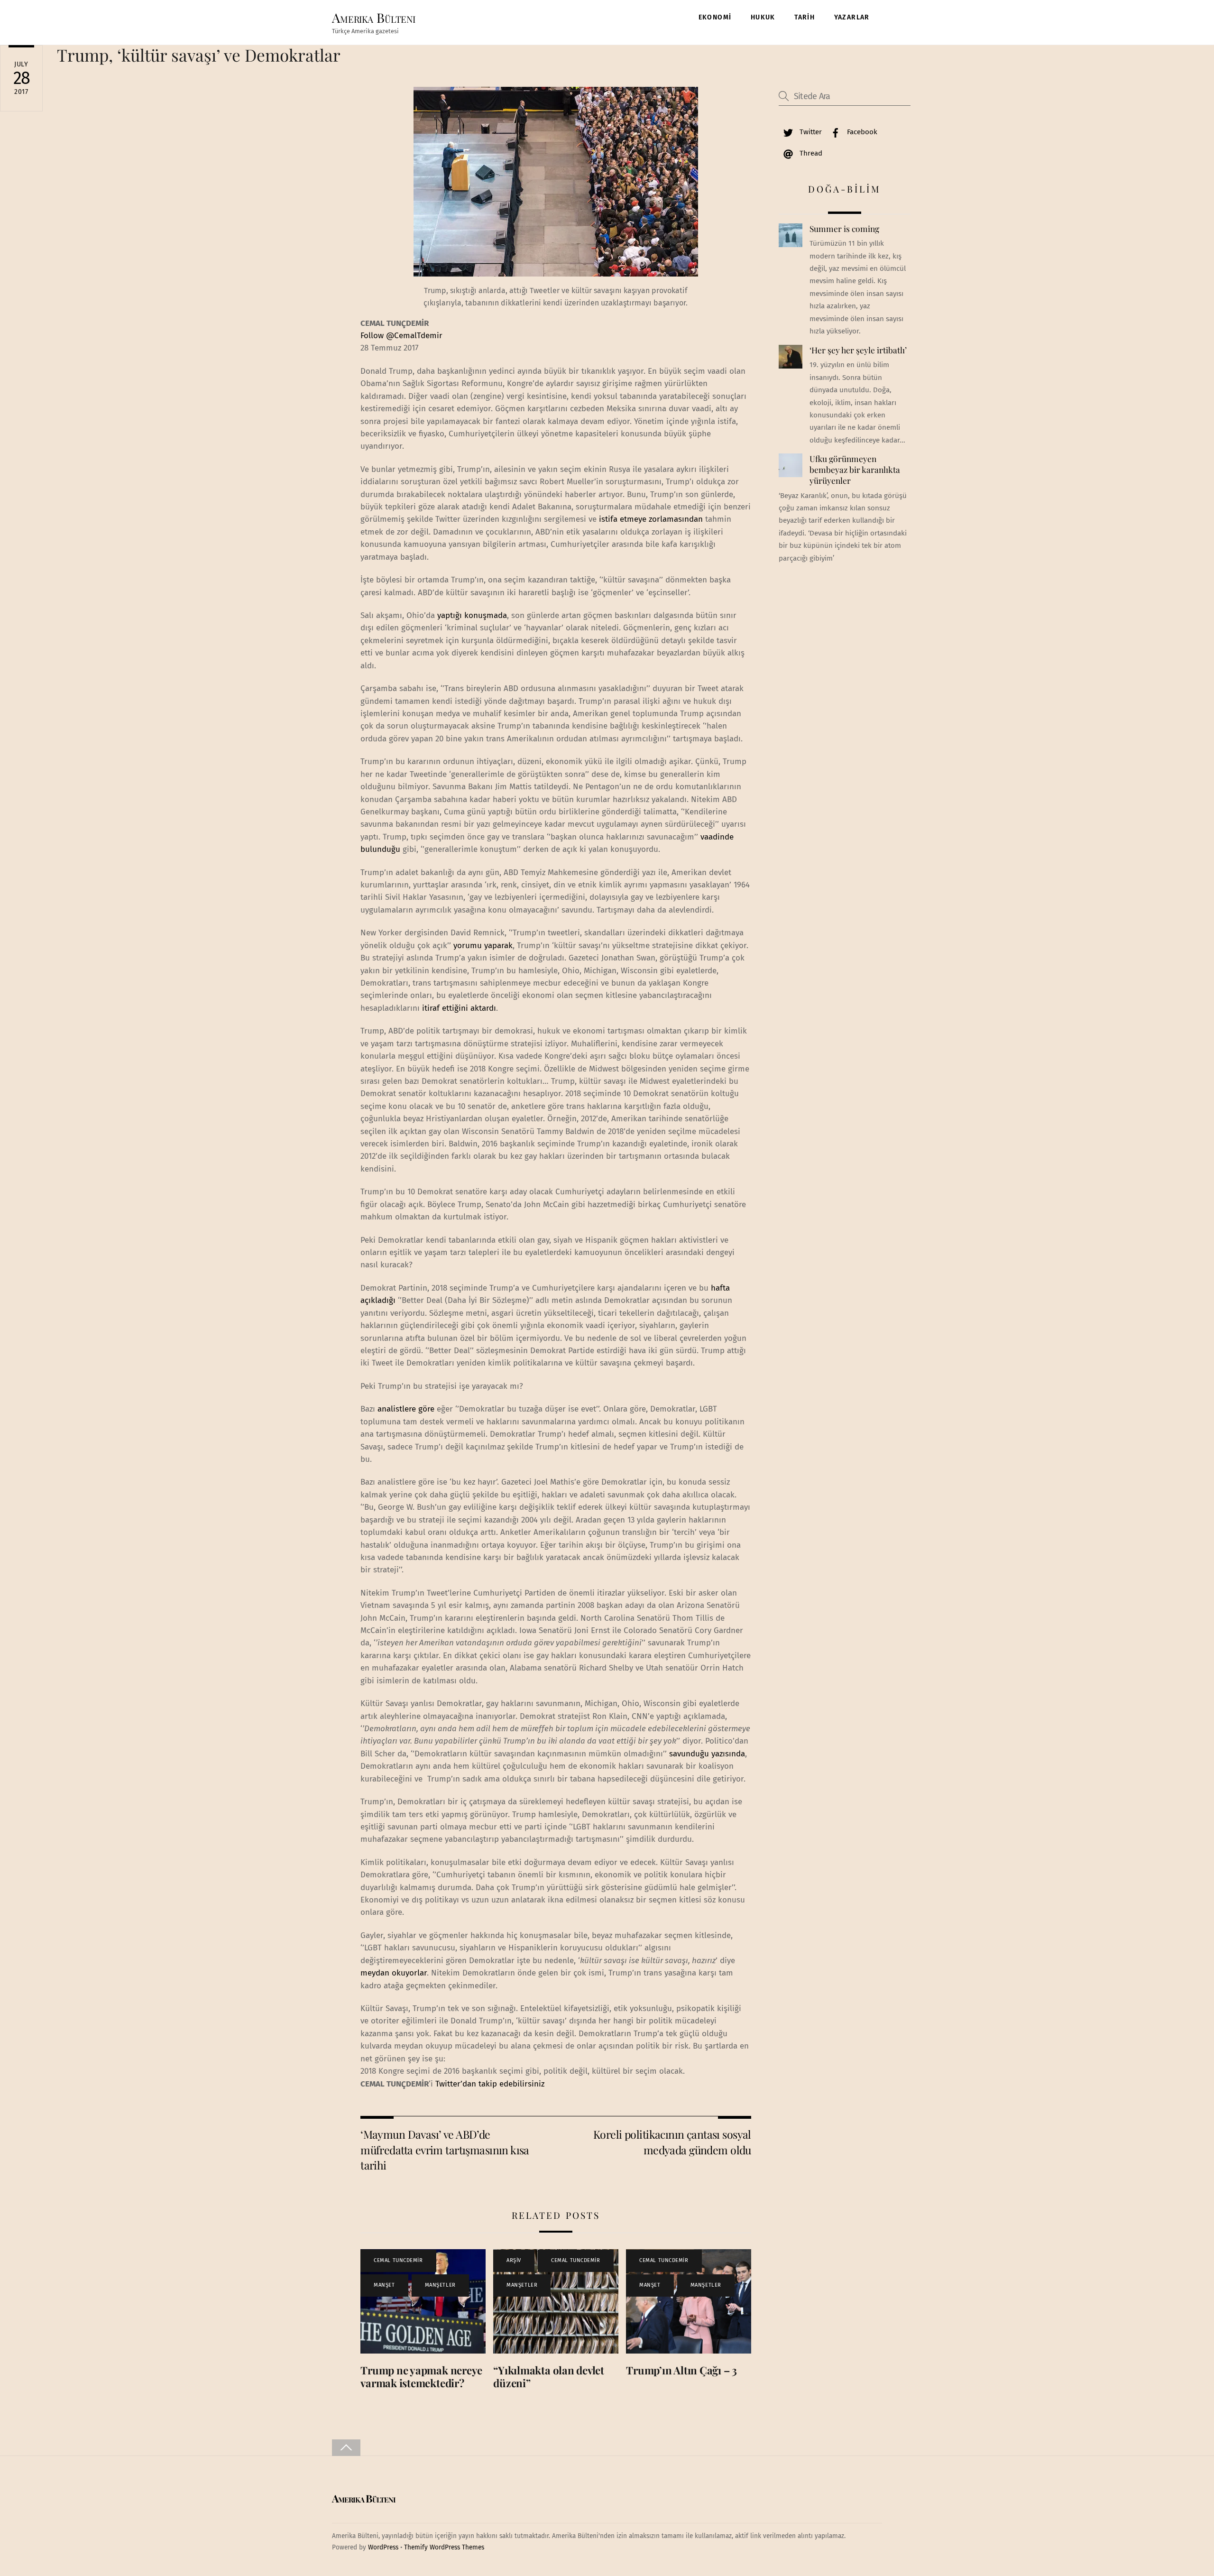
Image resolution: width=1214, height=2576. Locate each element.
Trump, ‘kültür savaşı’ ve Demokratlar (199, 55)
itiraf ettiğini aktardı (459, 1008)
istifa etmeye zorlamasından (650, 519)
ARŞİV (514, 2260)
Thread (810, 153)
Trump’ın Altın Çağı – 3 (681, 2370)
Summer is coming (844, 229)
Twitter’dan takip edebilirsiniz (490, 2084)
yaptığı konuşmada (472, 615)
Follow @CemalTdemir (401, 336)
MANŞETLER (440, 2285)
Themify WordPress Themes (444, 2547)
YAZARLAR (852, 17)
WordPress (383, 2547)
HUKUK (763, 17)
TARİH (805, 17)
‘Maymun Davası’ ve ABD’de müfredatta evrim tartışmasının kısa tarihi (445, 2150)
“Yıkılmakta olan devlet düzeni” (549, 2377)
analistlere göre (406, 1409)
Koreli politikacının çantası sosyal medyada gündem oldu (672, 2142)
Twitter (810, 132)
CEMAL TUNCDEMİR (398, 2260)
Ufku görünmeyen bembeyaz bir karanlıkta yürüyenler (855, 469)
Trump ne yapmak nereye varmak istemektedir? (421, 2377)
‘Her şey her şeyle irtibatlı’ (858, 350)
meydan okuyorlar (394, 1973)
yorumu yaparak (483, 946)
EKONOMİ (715, 17)
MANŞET (384, 2285)
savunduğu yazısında (707, 1754)
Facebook (861, 132)
